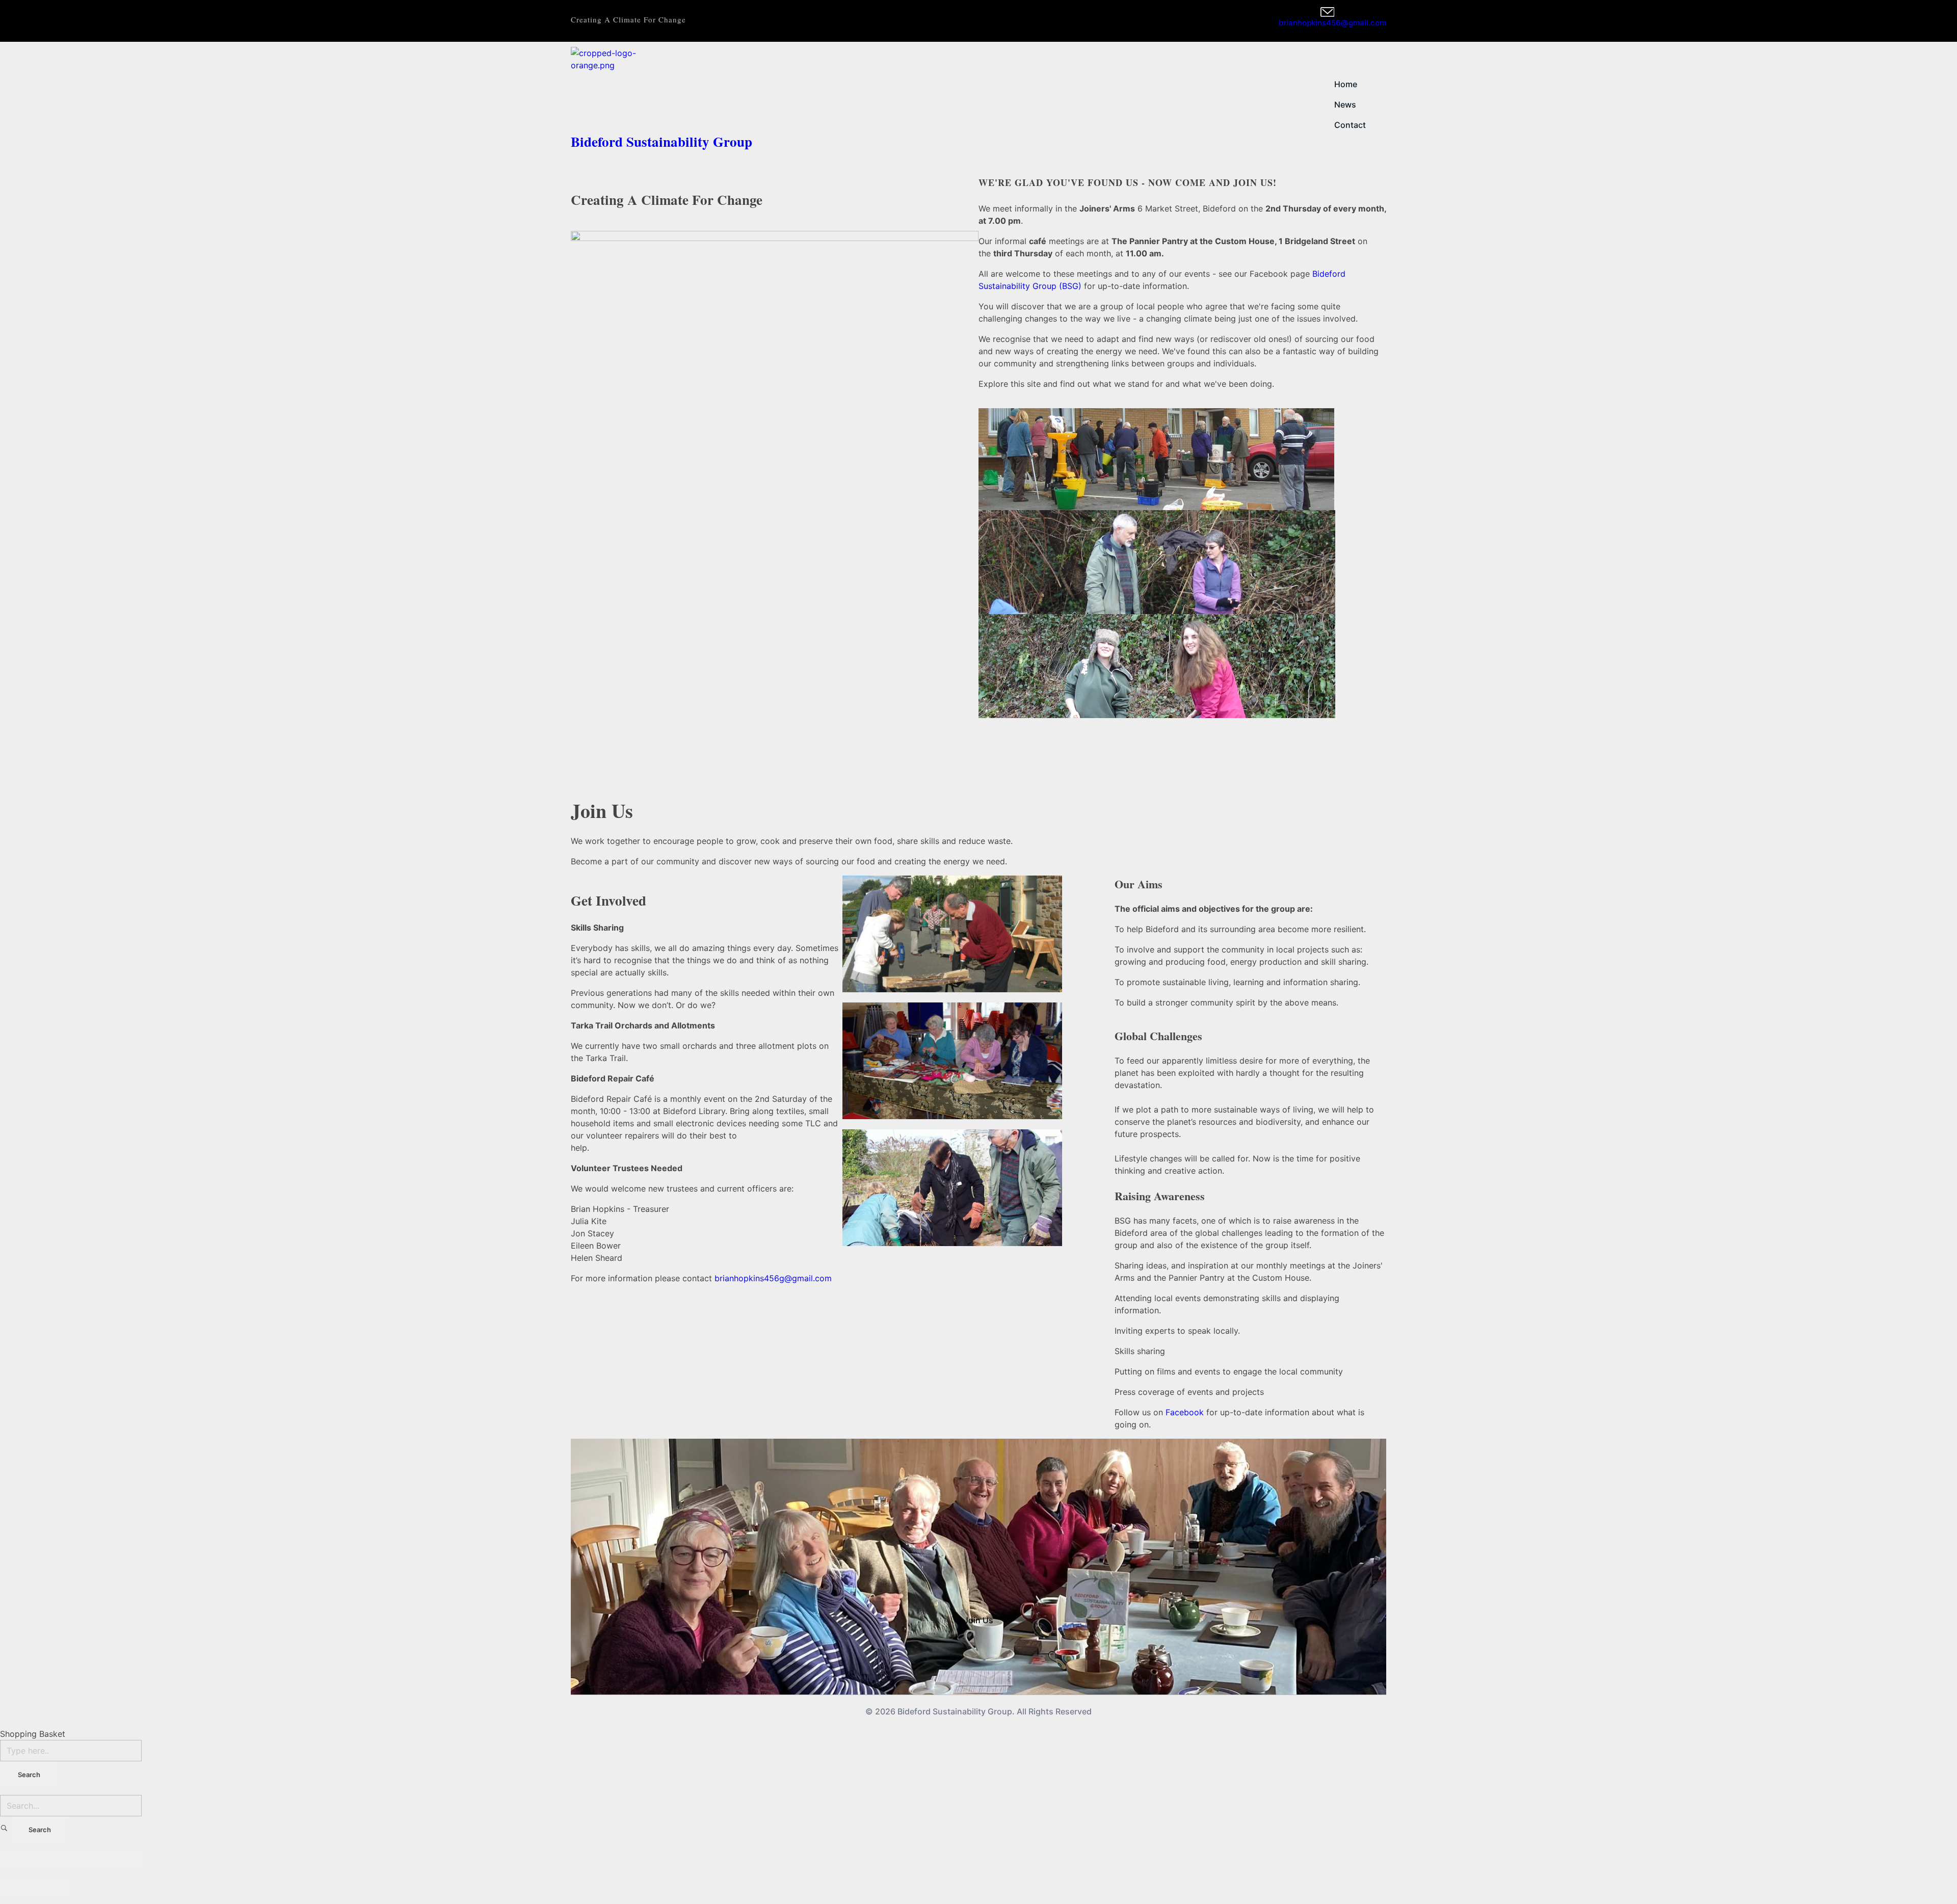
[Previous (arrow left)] (18, 1887)
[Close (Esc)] (18, 1860)
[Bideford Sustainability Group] (775, 87)
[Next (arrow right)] (54, 1887)
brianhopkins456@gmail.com (1332, 23)
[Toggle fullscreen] (89, 1860)
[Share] (54, 1860)
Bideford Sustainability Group (662, 141)
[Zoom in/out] (125, 1860)
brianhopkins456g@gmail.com (773, 1278)
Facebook (1185, 1412)
